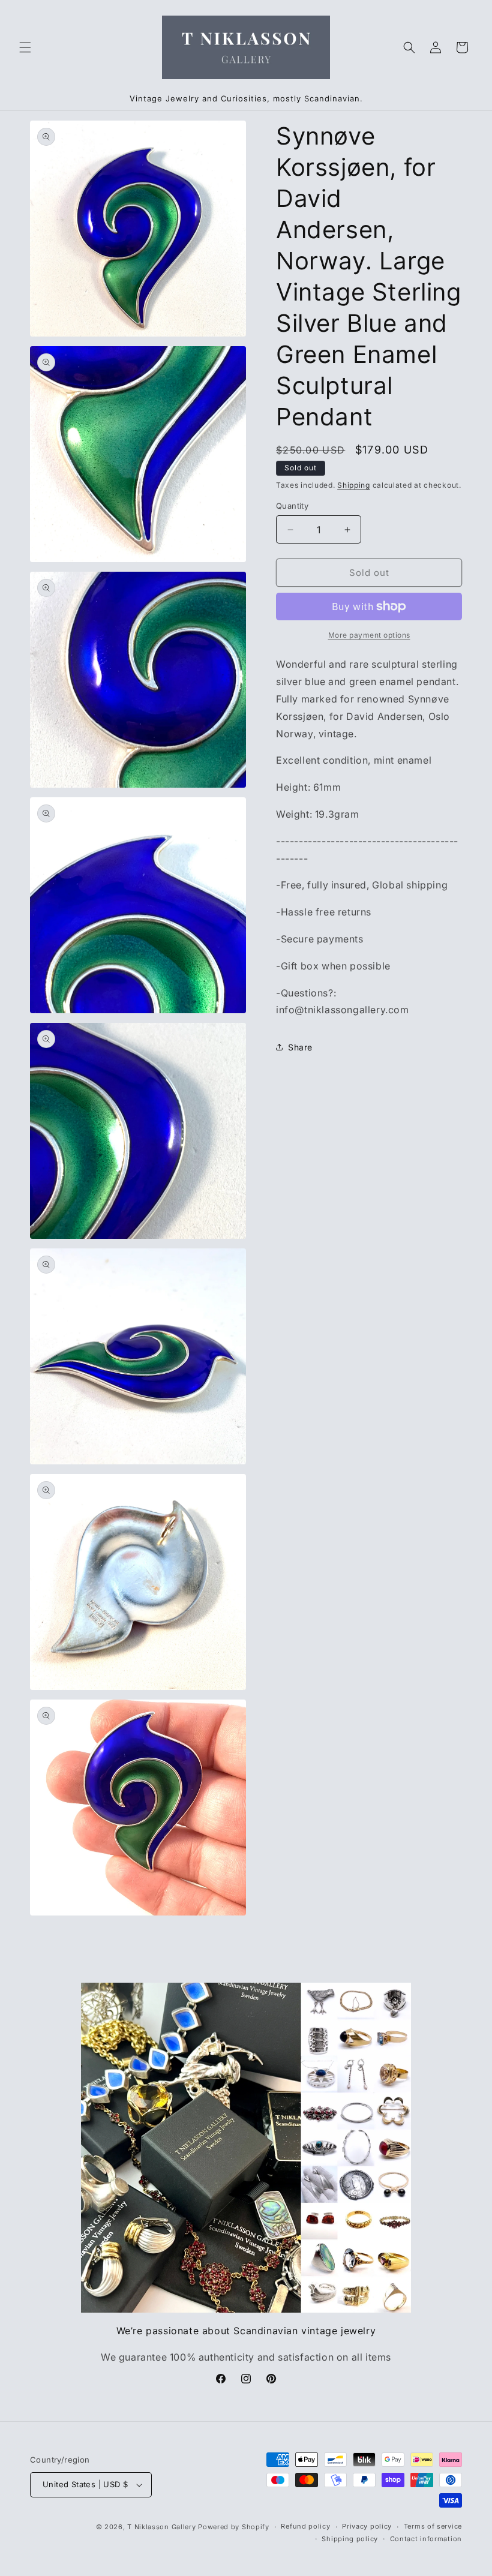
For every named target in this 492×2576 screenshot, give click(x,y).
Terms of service (433, 2526)
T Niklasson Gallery (161, 2527)
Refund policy (305, 2526)
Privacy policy (367, 2526)
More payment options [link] (369, 635)
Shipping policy (350, 2539)
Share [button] (300, 1047)
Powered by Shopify (234, 2527)
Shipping (354, 485)
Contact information (426, 2539)
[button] (25, 47)
